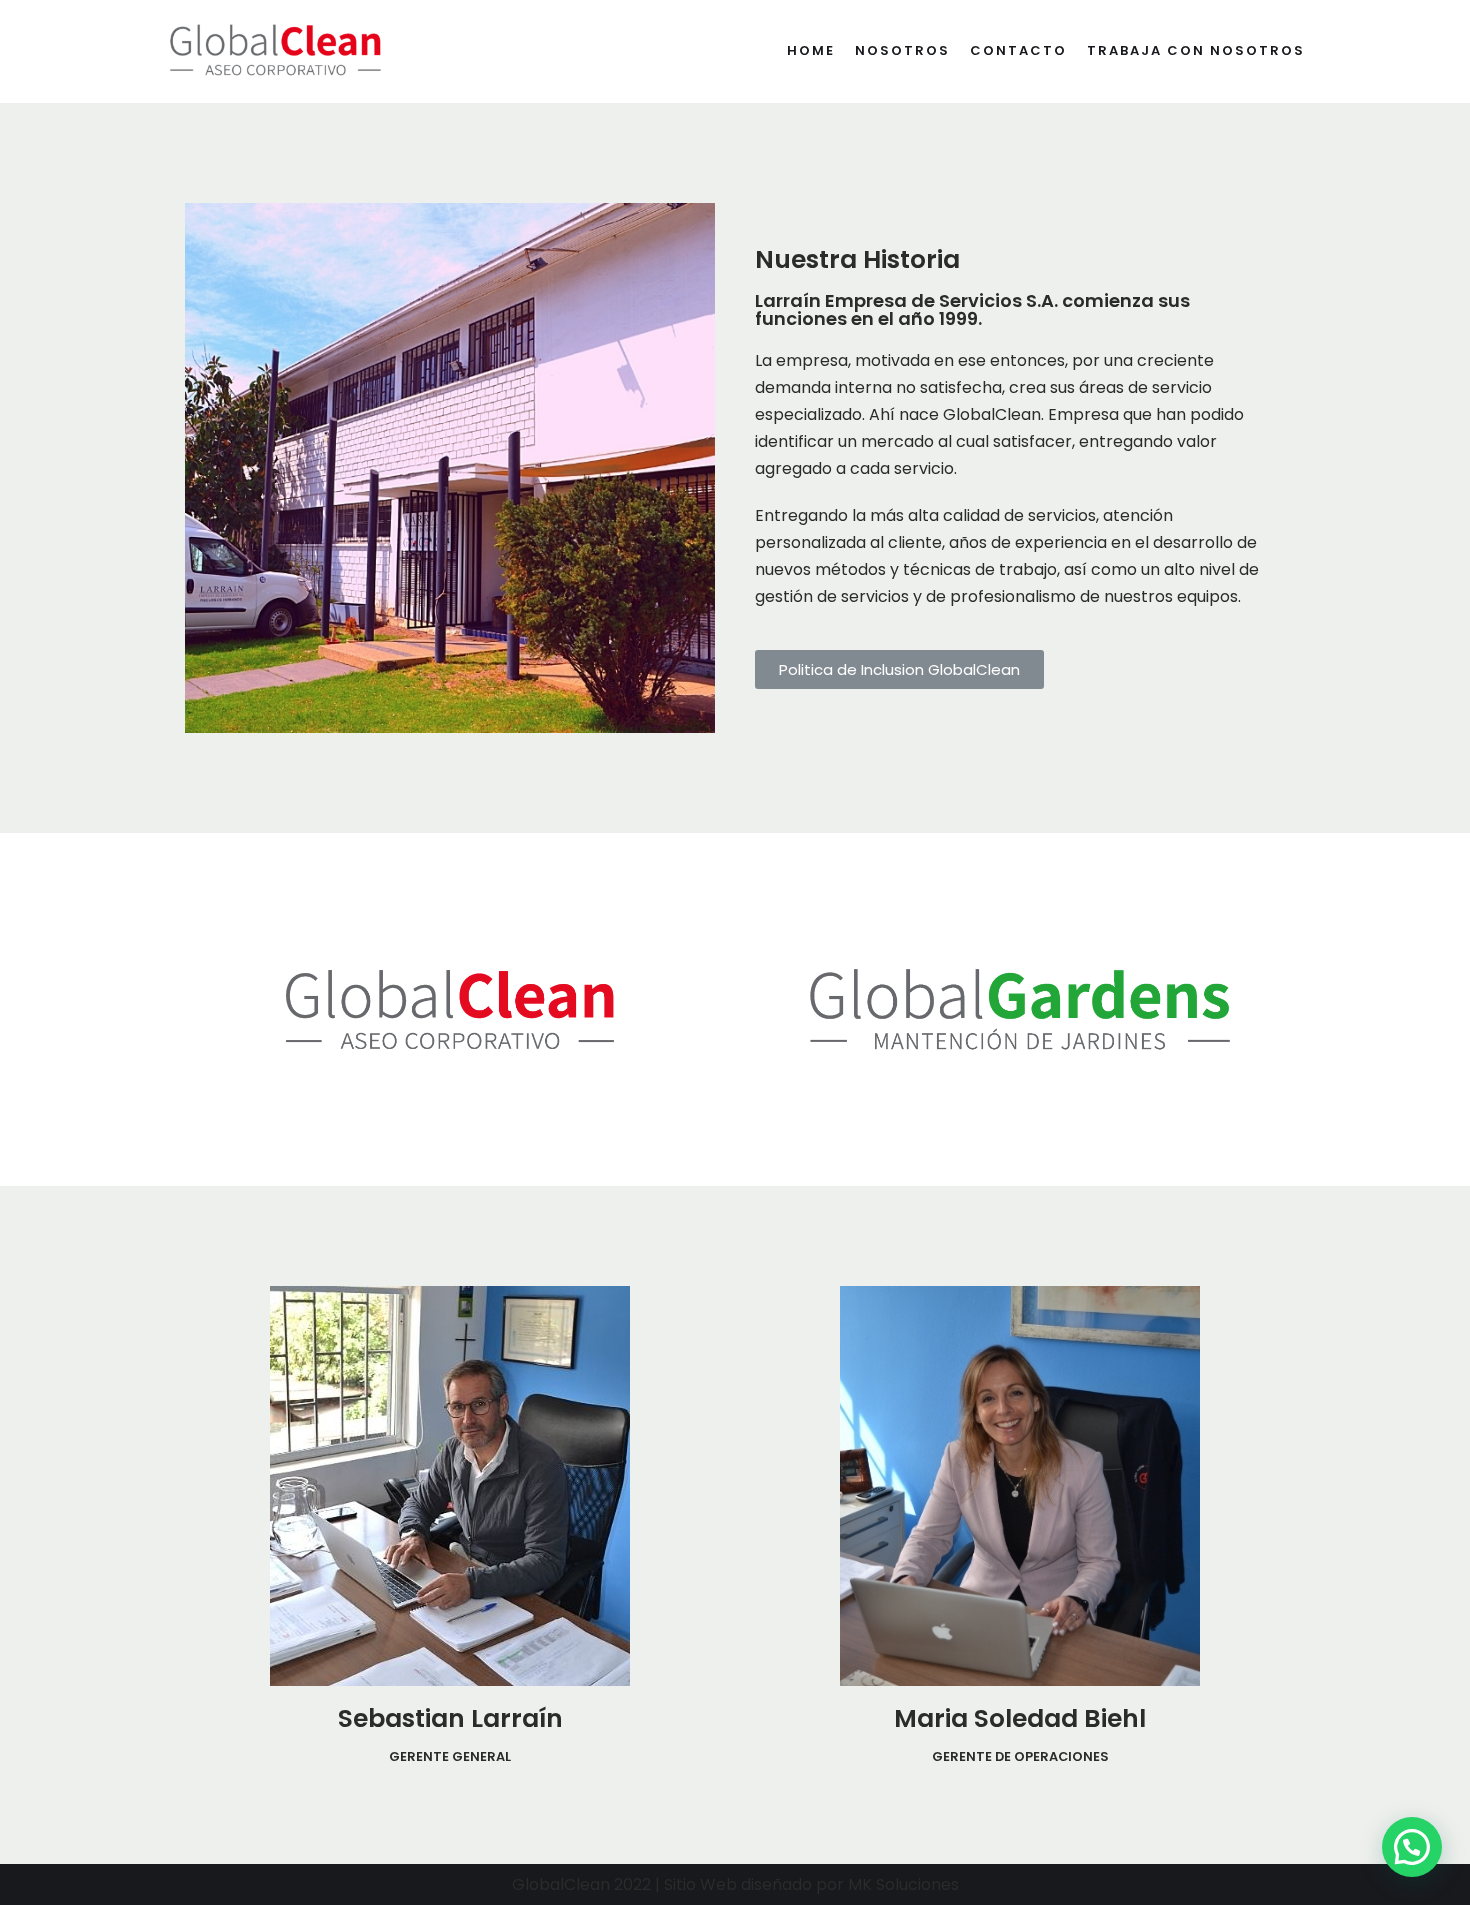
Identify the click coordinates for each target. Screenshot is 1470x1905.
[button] (899, 669)
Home (811, 50)
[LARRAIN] (275, 51)
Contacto (1018, 50)
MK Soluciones (903, 1884)
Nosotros (902, 50)
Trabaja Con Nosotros (1196, 50)
